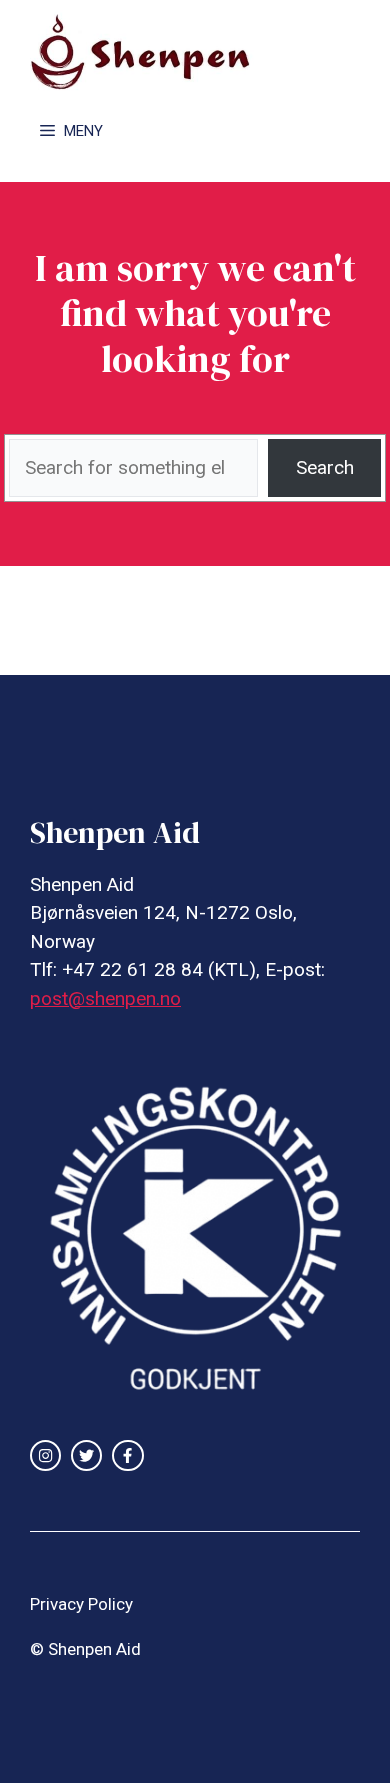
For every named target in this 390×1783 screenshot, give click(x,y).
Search (325, 467)
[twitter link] (86, 1455)
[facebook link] (127, 1455)
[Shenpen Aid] (150, 50)
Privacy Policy (81, 1604)
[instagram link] (45, 1455)
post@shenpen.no (105, 998)
